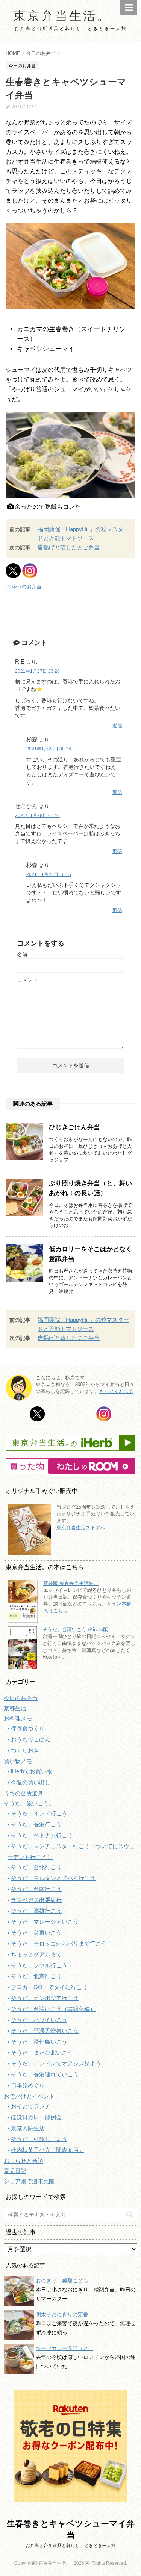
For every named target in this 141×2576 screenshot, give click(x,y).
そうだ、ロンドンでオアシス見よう (56, 2063)
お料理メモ (18, 1718)
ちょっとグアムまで (36, 1954)
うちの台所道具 (23, 1793)
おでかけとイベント (29, 2096)
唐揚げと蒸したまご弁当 (69, 547)
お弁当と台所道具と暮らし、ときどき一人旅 (71, 2546)
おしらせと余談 (23, 2161)
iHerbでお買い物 (32, 1771)
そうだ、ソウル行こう (39, 1965)
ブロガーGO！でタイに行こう (49, 1987)
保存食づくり (28, 1728)
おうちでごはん (31, 1739)
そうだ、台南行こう (36, 1889)
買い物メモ (18, 1761)
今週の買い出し (31, 1782)
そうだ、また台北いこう (42, 2052)
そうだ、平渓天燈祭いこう (45, 2031)
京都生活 (15, 1708)
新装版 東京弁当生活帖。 (71, 1583)
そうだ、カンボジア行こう (45, 1998)
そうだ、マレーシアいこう (45, 1922)
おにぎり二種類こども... (64, 2281)
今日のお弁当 (27, 587)
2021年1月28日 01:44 (37, 815)
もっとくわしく (116, 1391)
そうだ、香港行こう (36, 1824)
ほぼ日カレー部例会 (36, 2117)
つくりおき (25, 1750)
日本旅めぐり (28, 2085)
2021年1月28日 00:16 (49, 749)
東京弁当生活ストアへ (81, 1528)
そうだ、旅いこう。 (29, 1803)
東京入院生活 (28, 2128)
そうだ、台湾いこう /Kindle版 (75, 1630)
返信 (117, 726)
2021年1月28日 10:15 (49, 874)
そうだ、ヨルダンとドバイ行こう (53, 1878)
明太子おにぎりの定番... (64, 2314)
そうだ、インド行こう (39, 1813)
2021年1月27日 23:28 (37, 671)
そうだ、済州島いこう (39, 2042)
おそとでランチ (31, 2106)
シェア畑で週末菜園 (29, 2181)
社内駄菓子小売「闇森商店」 (48, 2150)
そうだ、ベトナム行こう (42, 1835)
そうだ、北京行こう (36, 1976)
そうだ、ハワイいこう (39, 2020)
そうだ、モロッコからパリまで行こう (59, 1943)
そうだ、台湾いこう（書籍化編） (53, 2009)
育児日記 (15, 2171)
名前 (22, 955)
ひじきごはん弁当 (74, 1127)
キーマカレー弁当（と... (64, 2348)
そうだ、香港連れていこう (45, 2074)
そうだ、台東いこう (36, 1933)
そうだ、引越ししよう (39, 2139)
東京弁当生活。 (62, 15)
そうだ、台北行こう (36, 1867)
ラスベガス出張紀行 (36, 1900)
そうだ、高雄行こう (36, 1911)
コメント (27, 980)
